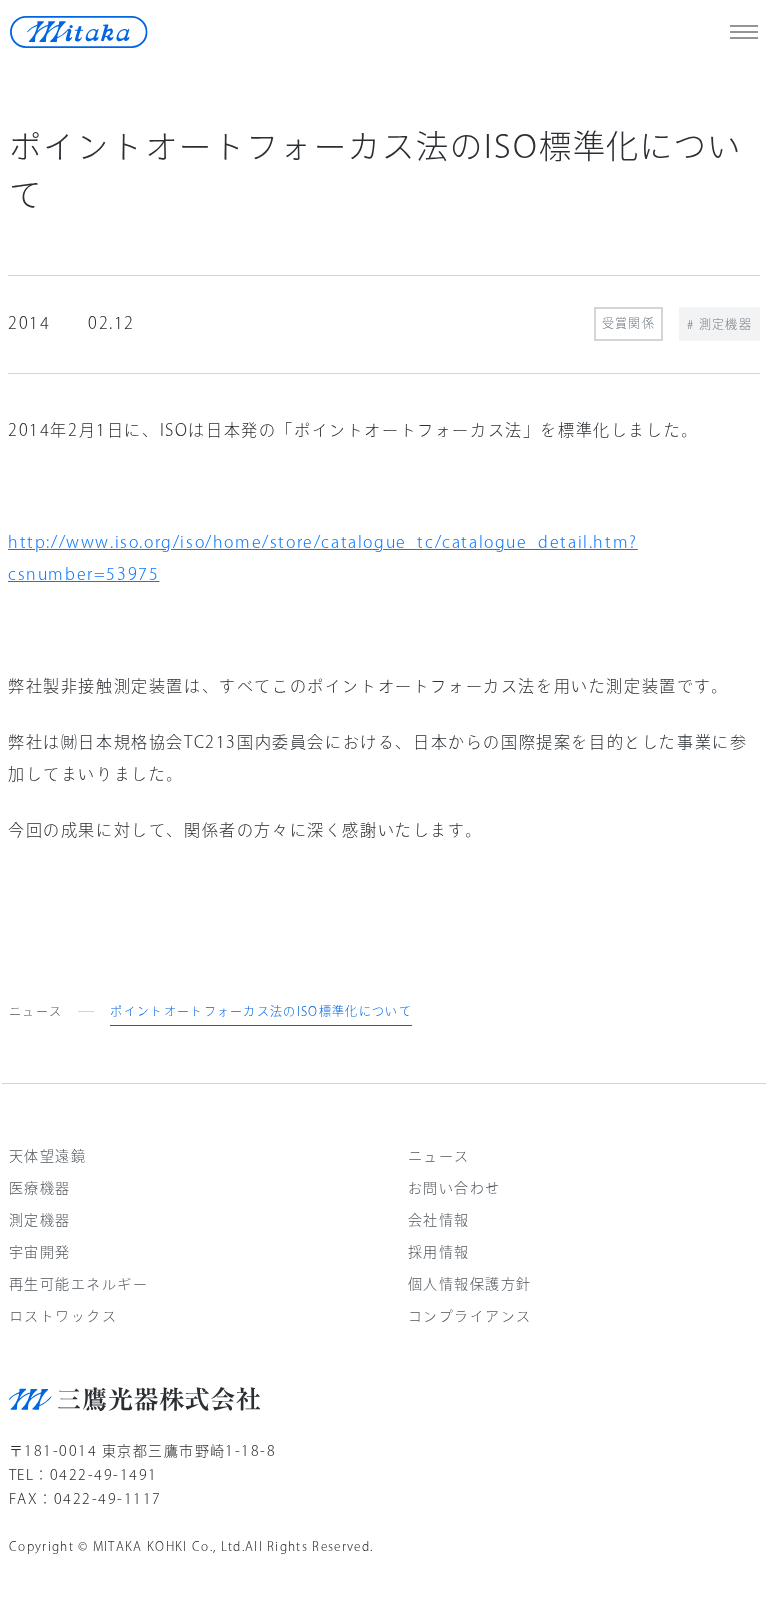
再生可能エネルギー (78, 1284)
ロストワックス (63, 1316)
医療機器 (40, 1188)
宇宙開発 (40, 1252)
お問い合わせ (454, 1188)
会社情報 (439, 1220)
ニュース (35, 1011)
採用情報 (439, 1252)
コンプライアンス (470, 1316)
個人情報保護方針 (470, 1284)
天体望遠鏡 (47, 1156)
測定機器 (40, 1220)
